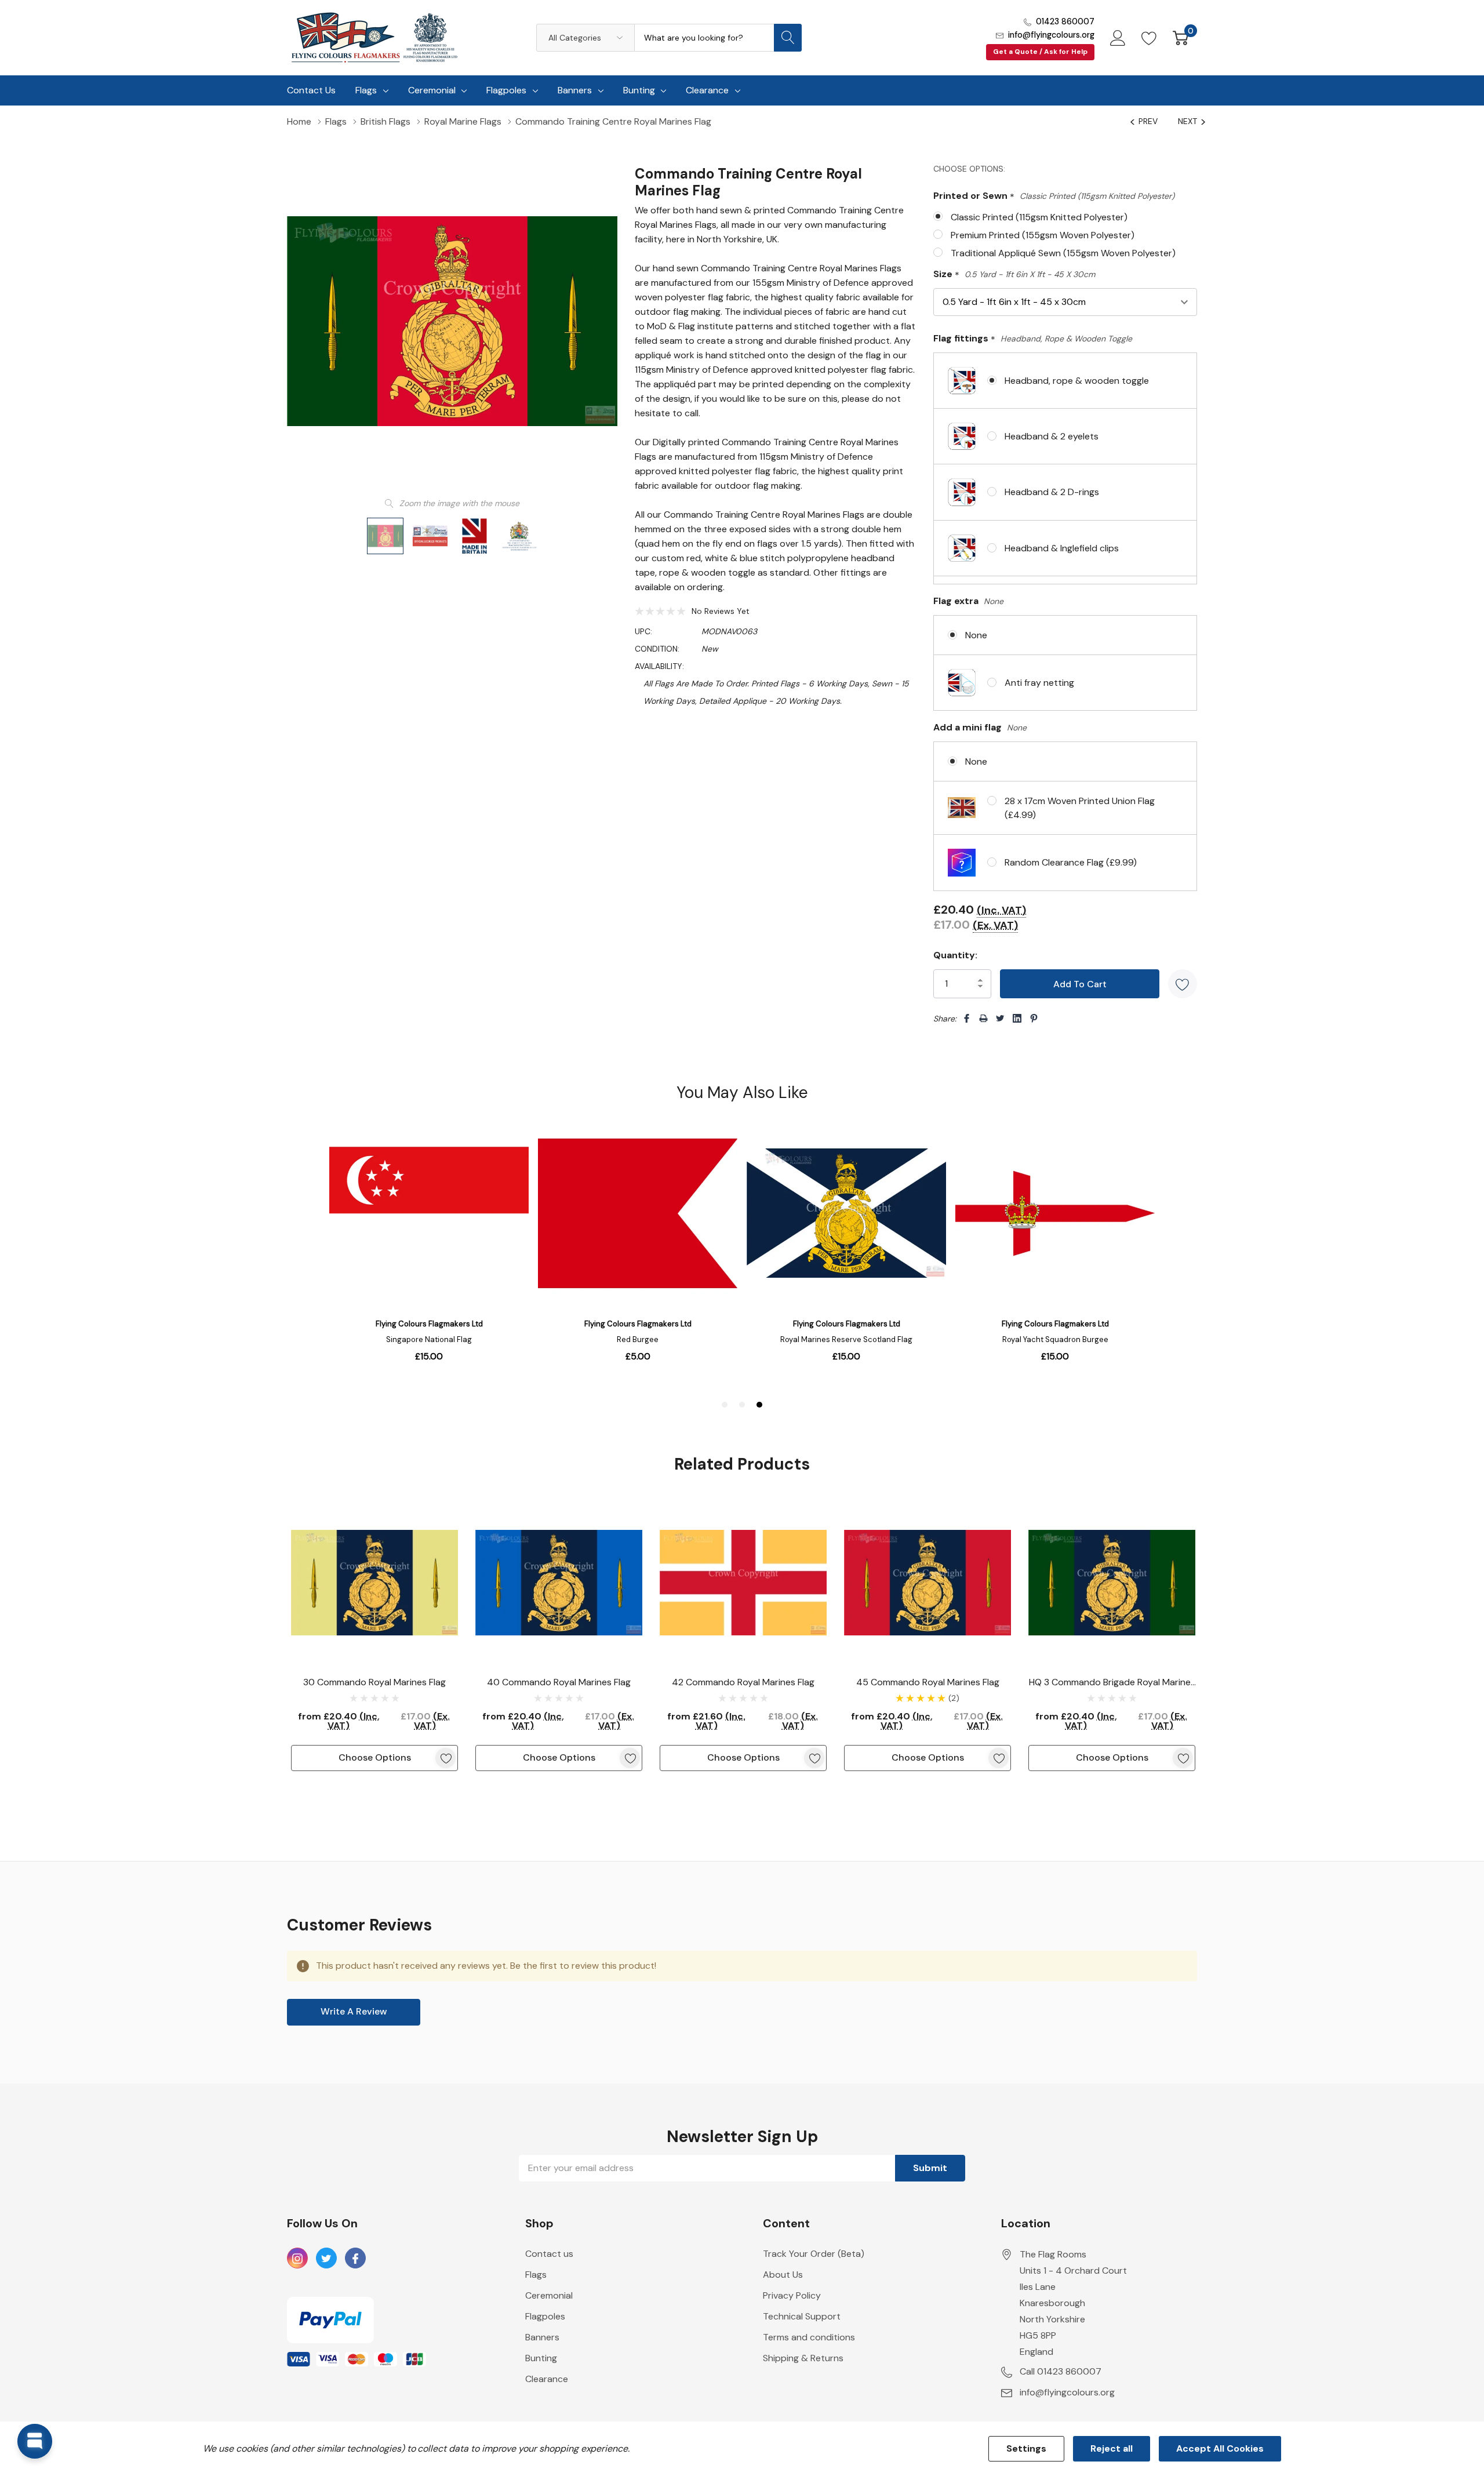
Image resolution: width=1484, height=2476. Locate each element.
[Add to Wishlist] (1183, 984)
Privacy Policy (792, 2295)
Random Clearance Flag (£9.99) (1071, 862)
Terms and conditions (809, 2337)
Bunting (639, 90)
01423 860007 (1065, 21)
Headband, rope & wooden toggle (1077, 381)
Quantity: (955, 955)
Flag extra (968, 601)
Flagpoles (506, 90)
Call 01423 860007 (1061, 2371)
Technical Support (802, 2316)
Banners (575, 90)
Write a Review (354, 2011)
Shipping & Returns (803, 2358)
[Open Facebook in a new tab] (355, 2259)
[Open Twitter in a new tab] (326, 2259)
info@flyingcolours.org (1051, 35)
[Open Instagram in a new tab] (297, 2259)
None (976, 635)
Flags (366, 90)
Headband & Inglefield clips (1062, 548)
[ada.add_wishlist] (445, 1758)
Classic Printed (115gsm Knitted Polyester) (1039, 217)
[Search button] (788, 38)
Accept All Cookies (1220, 2448)
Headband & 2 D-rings (1052, 492)
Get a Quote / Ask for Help (1040, 52)
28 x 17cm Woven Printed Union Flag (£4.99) (1080, 808)
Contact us (549, 2254)
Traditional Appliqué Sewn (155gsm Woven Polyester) (1063, 253)
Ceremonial (432, 90)
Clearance (707, 90)
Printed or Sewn (1054, 196)
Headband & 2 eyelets (1052, 436)
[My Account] (1118, 38)
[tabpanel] (374, 1635)
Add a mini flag (980, 727)
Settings (1026, 2448)
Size (1014, 274)
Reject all (1112, 2448)
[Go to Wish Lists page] (1149, 38)
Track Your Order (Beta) (814, 2254)
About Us (783, 2275)
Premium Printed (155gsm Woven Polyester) (1043, 235)
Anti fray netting (1039, 683)
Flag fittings (1033, 339)
